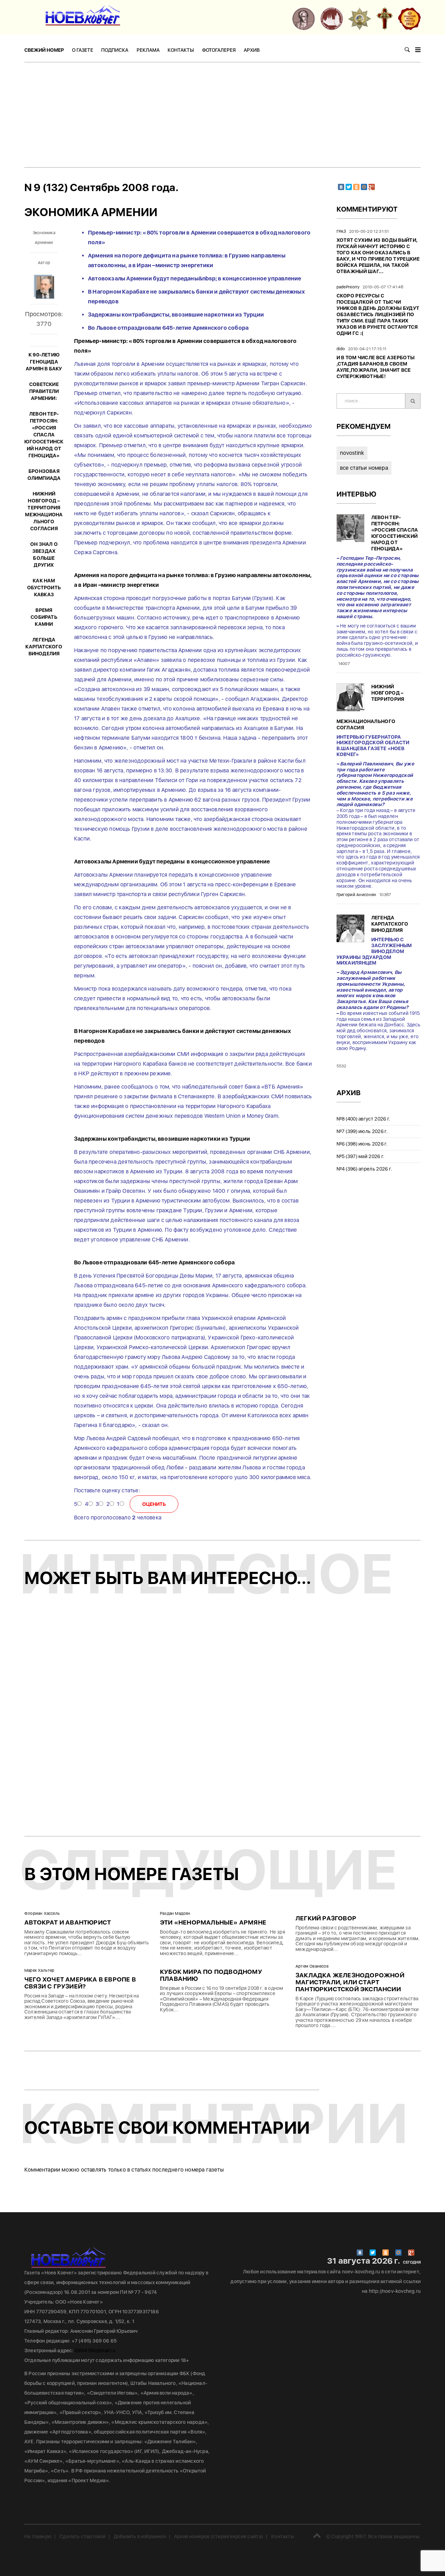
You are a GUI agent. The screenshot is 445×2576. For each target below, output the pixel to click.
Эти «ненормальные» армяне (213, 1922)
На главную (38, 2536)
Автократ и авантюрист (68, 1922)
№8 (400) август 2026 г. (364, 1119)
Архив (252, 50)
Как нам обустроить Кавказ (44, 588)
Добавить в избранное (140, 2536)
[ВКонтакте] (341, 187)
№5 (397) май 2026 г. (361, 1156)
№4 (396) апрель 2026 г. (365, 1169)
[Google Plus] (372, 187)
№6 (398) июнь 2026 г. (362, 1144)
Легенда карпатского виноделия (44, 647)
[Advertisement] (222, 115)
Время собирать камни (44, 617)
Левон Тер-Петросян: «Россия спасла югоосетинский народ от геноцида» (44, 435)
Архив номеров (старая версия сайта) (219, 2536)
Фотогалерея (219, 50)
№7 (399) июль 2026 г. (362, 1131)
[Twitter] (349, 187)
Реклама (148, 50)
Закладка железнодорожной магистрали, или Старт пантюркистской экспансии (350, 1982)
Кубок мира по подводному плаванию (211, 1975)
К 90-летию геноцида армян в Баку (44, 362)
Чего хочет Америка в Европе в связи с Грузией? (80, 1983)
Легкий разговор (326, 1918)
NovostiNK (352, 453)
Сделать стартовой (82, 2536)
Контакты (181, 50)
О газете (83, 50)
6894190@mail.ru (95, 2351)
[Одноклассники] (356, 187)
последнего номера (178, 2170)
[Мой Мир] (364, 187)
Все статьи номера (364, 468)
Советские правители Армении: (44, 391)
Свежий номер (44, 50)
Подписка (115, 50)
